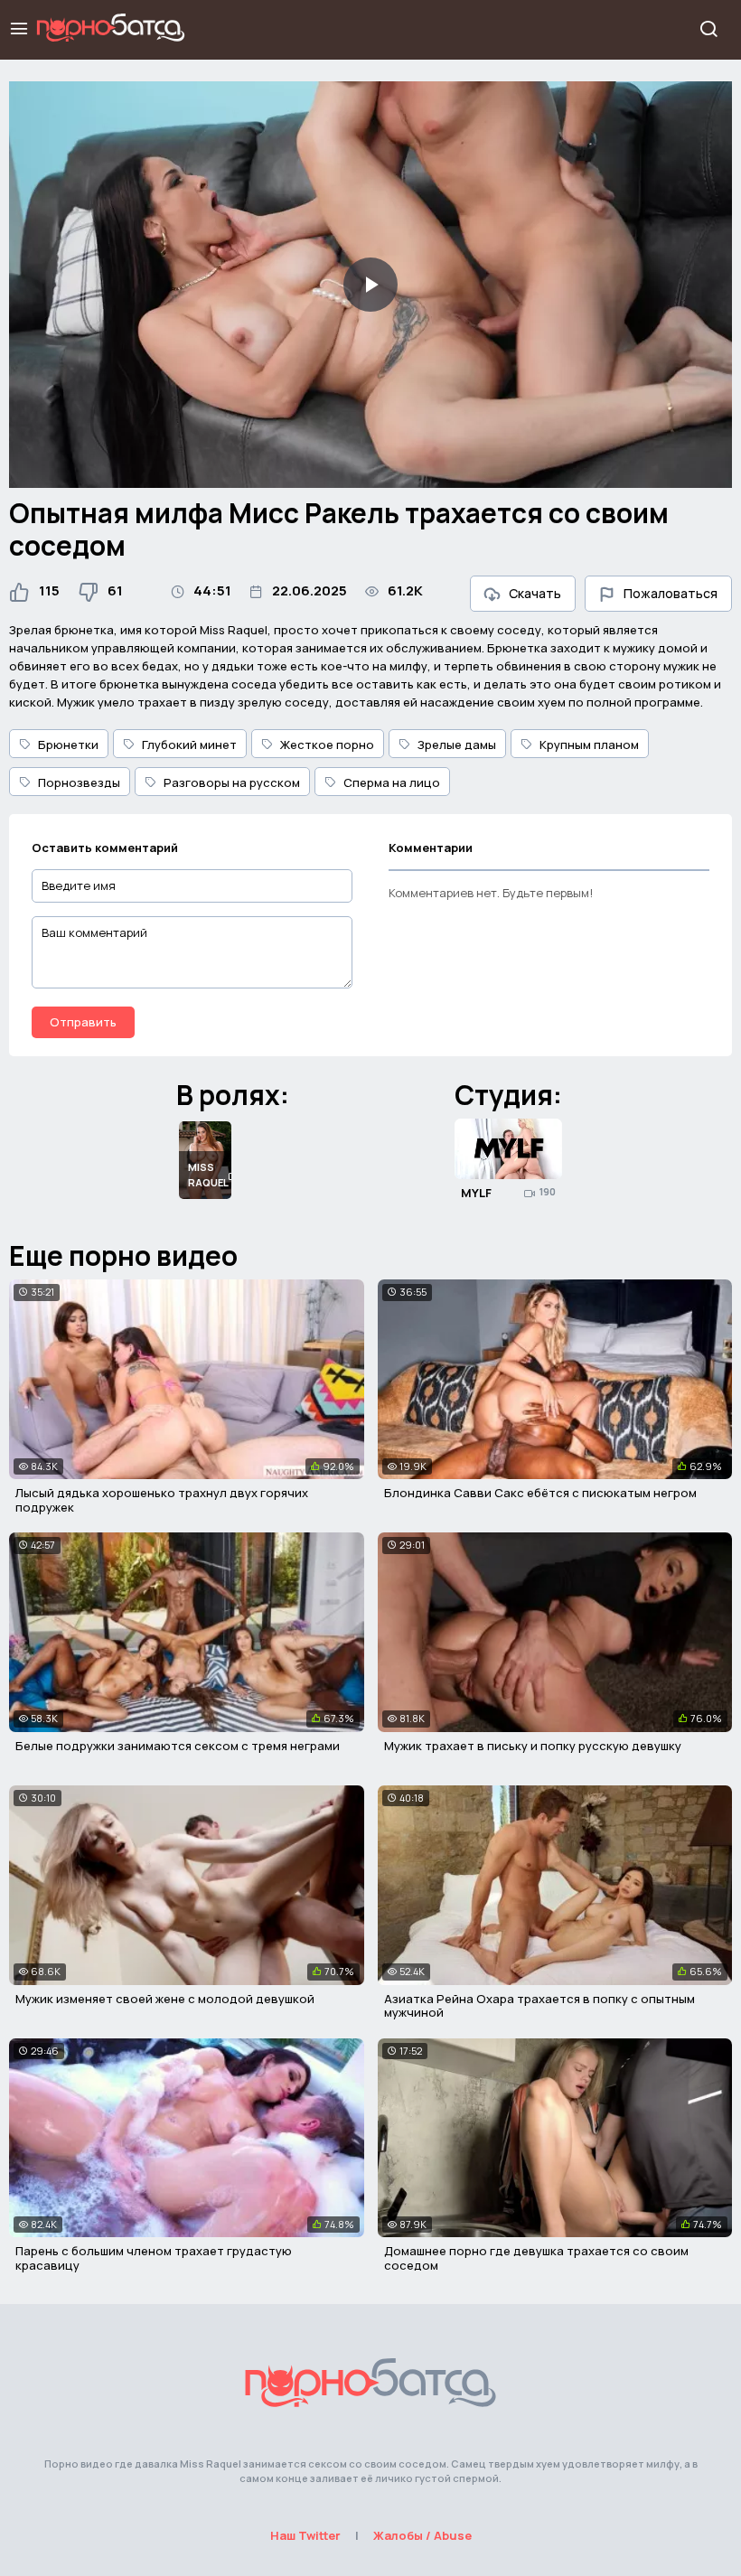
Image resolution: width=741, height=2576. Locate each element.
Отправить (83, 1022)
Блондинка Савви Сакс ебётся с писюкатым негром (540, 1493)
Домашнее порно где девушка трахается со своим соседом (536, 2258)
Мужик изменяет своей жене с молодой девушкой (165, 1999)
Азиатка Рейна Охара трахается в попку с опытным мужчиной (539, 2006)
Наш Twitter (305, 2535)
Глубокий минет (189, 745)
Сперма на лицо (392, 782)
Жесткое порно (327, 745)
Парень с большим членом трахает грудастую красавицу (154, 2258)
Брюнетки (68, 745)
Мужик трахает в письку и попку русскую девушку (533, 1746)
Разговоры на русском (232, 782)
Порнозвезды (79, 782)
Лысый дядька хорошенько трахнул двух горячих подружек (162, 1500)
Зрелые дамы (457, 745)
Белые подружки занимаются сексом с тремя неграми (178, 1746)
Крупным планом (589, 745)
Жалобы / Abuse (422, 2535)
